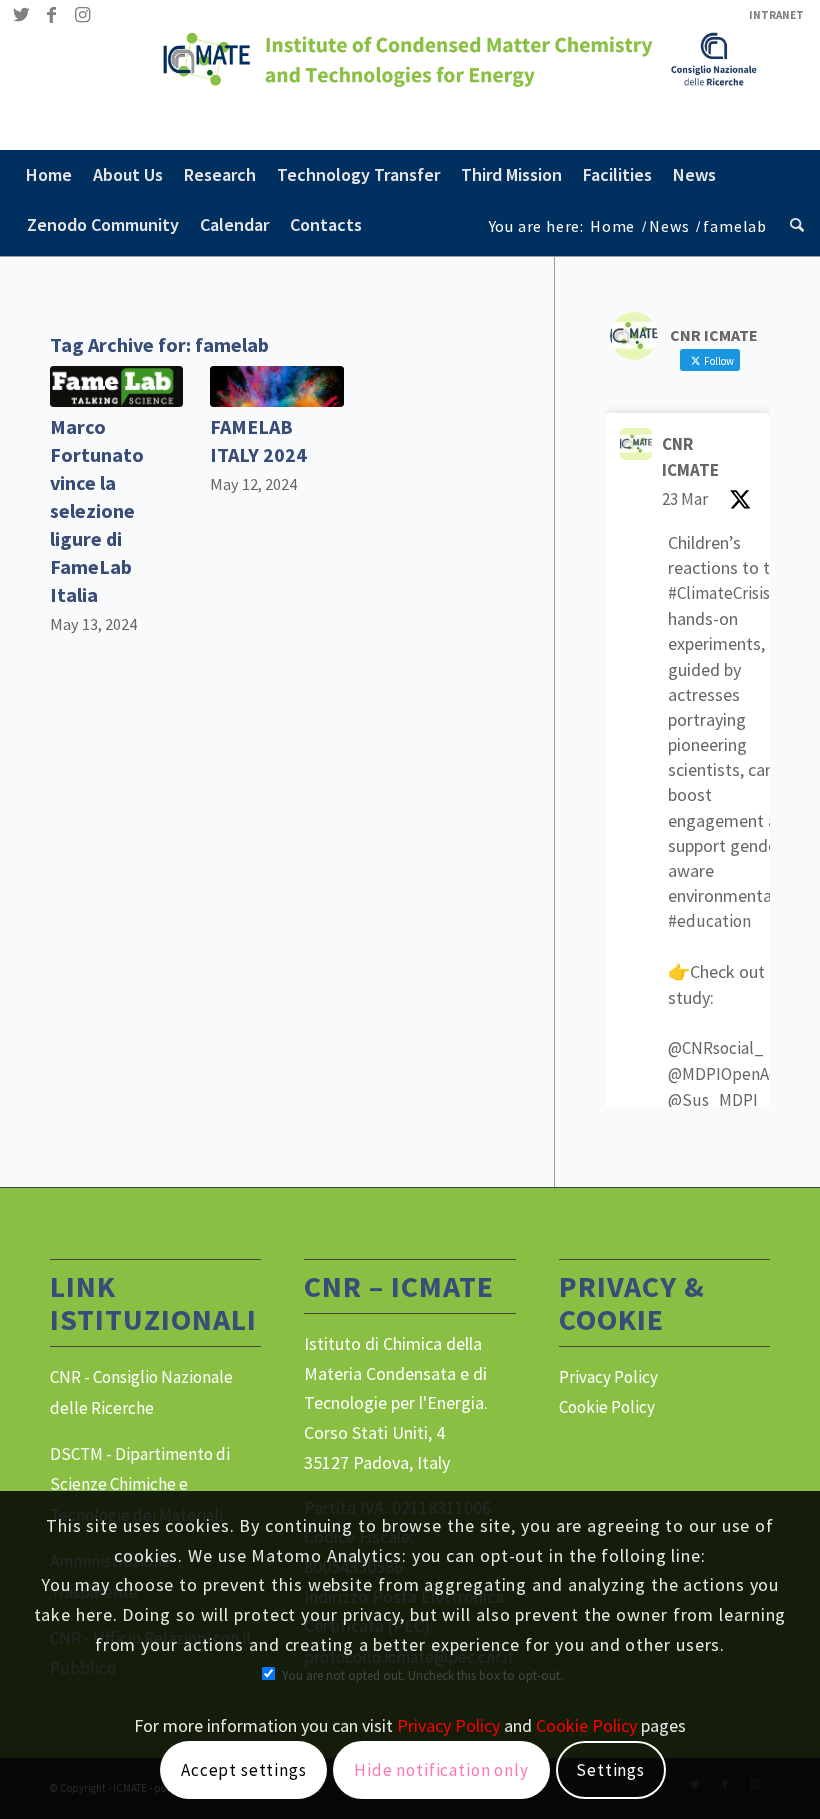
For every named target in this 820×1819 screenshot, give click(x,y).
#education (709, 921)
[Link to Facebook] (51, 15)
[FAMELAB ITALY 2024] (276, 386)
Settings (610, 1770)
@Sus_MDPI (713, 1100)
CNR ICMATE (690, 457)
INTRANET (776, 15)
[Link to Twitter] (21, 15)
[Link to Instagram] (82, 15)
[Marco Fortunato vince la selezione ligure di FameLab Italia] (116, 386)
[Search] (792, 225)
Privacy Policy (608, 1377)
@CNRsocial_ (716, 1048)
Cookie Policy (607, 1407)
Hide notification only (441, 1770)
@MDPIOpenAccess (738, 1074)
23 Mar (685, 499)
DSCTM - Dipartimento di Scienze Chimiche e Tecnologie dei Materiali (140, 1484)
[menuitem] (771, 15)
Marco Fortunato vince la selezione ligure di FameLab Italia (97, 510)
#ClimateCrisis (719, 593)
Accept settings (244, 1770)
